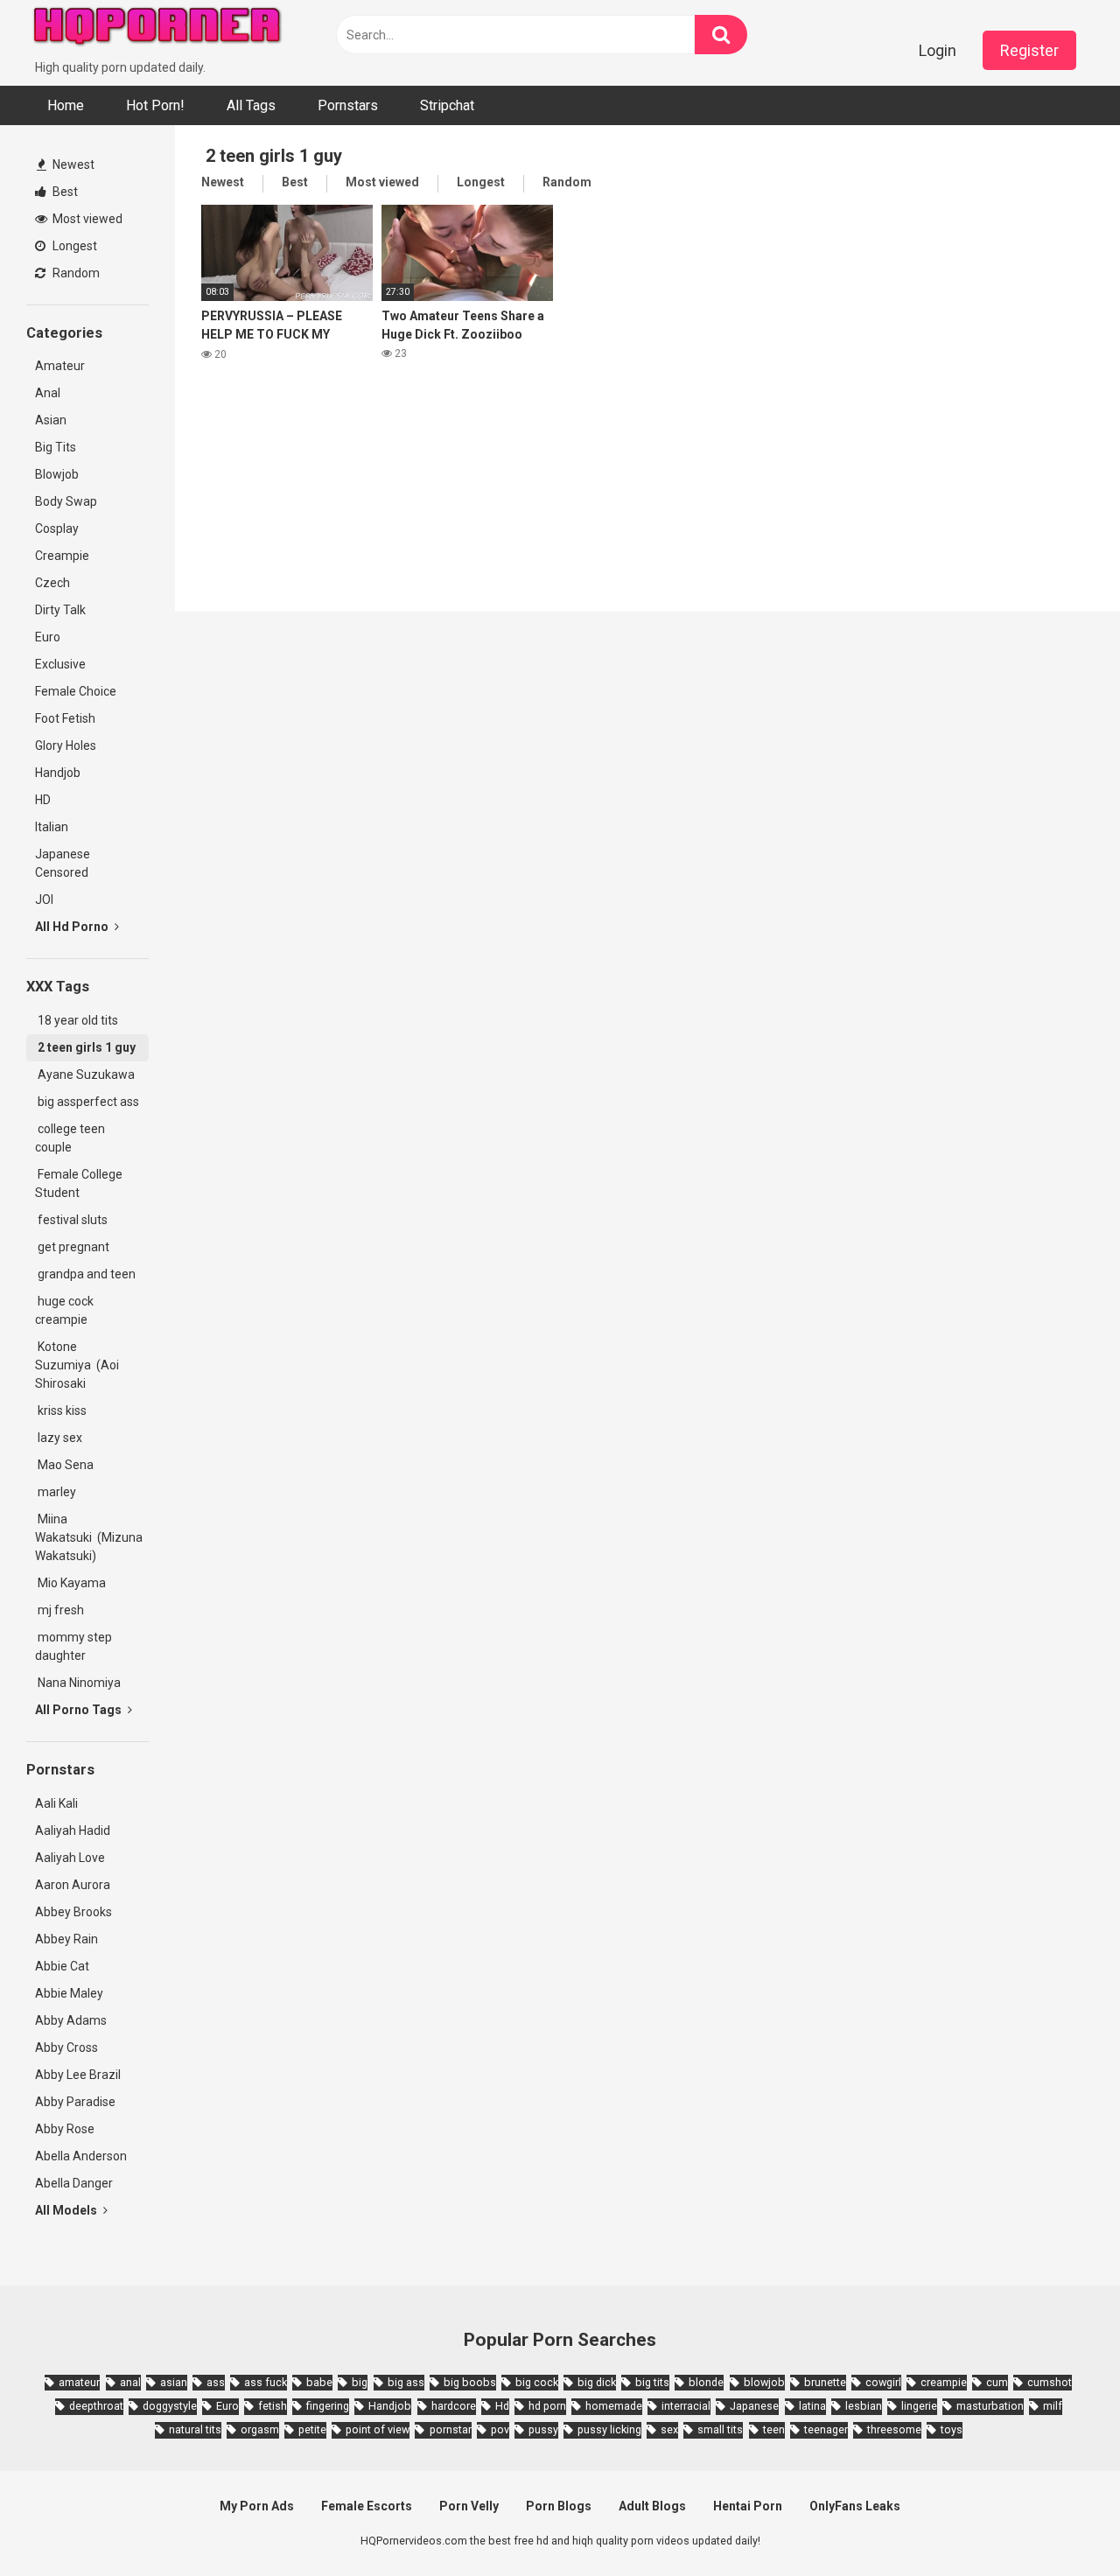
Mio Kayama (73, 1583)
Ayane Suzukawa (86, 1074)
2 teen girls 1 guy (85, 1047)
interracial (686, 2406)
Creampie (62, 556)
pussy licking (609, 2429)
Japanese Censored (63, 863)
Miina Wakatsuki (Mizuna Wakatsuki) (89, 1537)
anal (130, 2382)
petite (312, 2429)
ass (216, 2382)
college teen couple (70, 1138)
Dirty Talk (60, 610)
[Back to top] (1061, 2523)
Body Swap (66, 501)
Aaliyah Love (70, 1858)
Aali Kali (56, 1803)
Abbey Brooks (73, 1912)
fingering (328, 2406)
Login (938, 50)
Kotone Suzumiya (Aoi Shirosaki (77, 1365)
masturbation (990, 2406)
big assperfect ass (87, 1102)
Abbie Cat (62, 1966)
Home (66, 105)
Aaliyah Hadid (73, 1830)
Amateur (60, 366)
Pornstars (348, 105)
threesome (894, 2429)
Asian (51, 420)
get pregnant (72, 1247)
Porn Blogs (559, 2506)
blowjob (764, 2382)
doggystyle (170, 2406)
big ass (406, 2382)
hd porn (547, 2406)
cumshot (1050, 2382)
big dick (597, 2382)
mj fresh (59, 1610)
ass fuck (266, 2382)
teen (774, 2429)
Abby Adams (71, 2020)
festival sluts (71, 1220)
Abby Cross (66, 2047)
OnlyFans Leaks (855, 2506)
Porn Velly (469, 2506)
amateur (79, 2382)
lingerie (919, 2406)
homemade (614, 2406)
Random (75, 273)
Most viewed (86, 219)
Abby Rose (65, 2129)
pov (500, 2429)
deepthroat (96, 2406)
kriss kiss (61, 1410)
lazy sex (59, 1438)
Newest (72, 164)
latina (812, 2406)
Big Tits (56, 447)
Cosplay (57, 528)
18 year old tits (77, 1020)
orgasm (260, 2429)
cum (997, 2382)
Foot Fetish (65, 718)
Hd (502, 2406)
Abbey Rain (66, 1939)
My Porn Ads (257, 2506)
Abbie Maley (69, 1993)
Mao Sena (67, 1465)
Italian (52, 827)
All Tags (251, 105)
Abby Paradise (75, 2102)
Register (1029, 50)
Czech (52, 583)
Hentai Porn (748, 2506)
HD (43, 800)
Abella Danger (74, 2183)
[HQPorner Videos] (157, 29)
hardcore (454, 2406)
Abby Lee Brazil (78, 2075)
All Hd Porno (73, 927)
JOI (44, 899)
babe (319, 2382)
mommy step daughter (73, 1646)
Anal (48, 393)
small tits (720, 2429)
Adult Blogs (652, 2506)
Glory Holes (66, 745)
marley (56, 1492)
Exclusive (60, 664)
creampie (944, 2382)
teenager (826, 2429)
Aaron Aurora (73, 1885)
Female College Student (79, 1183)
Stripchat (447, 105)
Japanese (754, 2406)
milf (1053, 2406)
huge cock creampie (64, 1310)
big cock (537, 2382)
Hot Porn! (155, 105)
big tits (652, 2382)
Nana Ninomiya (80, 1683)
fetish (273, 2406)
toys (952, 2429)
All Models (67, 2210)
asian (174, 2382)
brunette (825, 2382)
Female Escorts (367, 2506)
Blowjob (57, 474)
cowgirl (883, 2382)
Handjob (58, 773)
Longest (73, 246)
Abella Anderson (81, 2156)
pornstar (450, 2429)
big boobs (470, 2382)
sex (669, 2429)
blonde (706, 2382)
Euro (48, 637)
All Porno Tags (80, 1710)
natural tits (195, 2429)
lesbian (864, 2406)
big (360, 2382)
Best (64, 192)
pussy (543, 2429)
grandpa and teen (85, 1274)
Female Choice (76, 691)
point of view (378, 2429)
